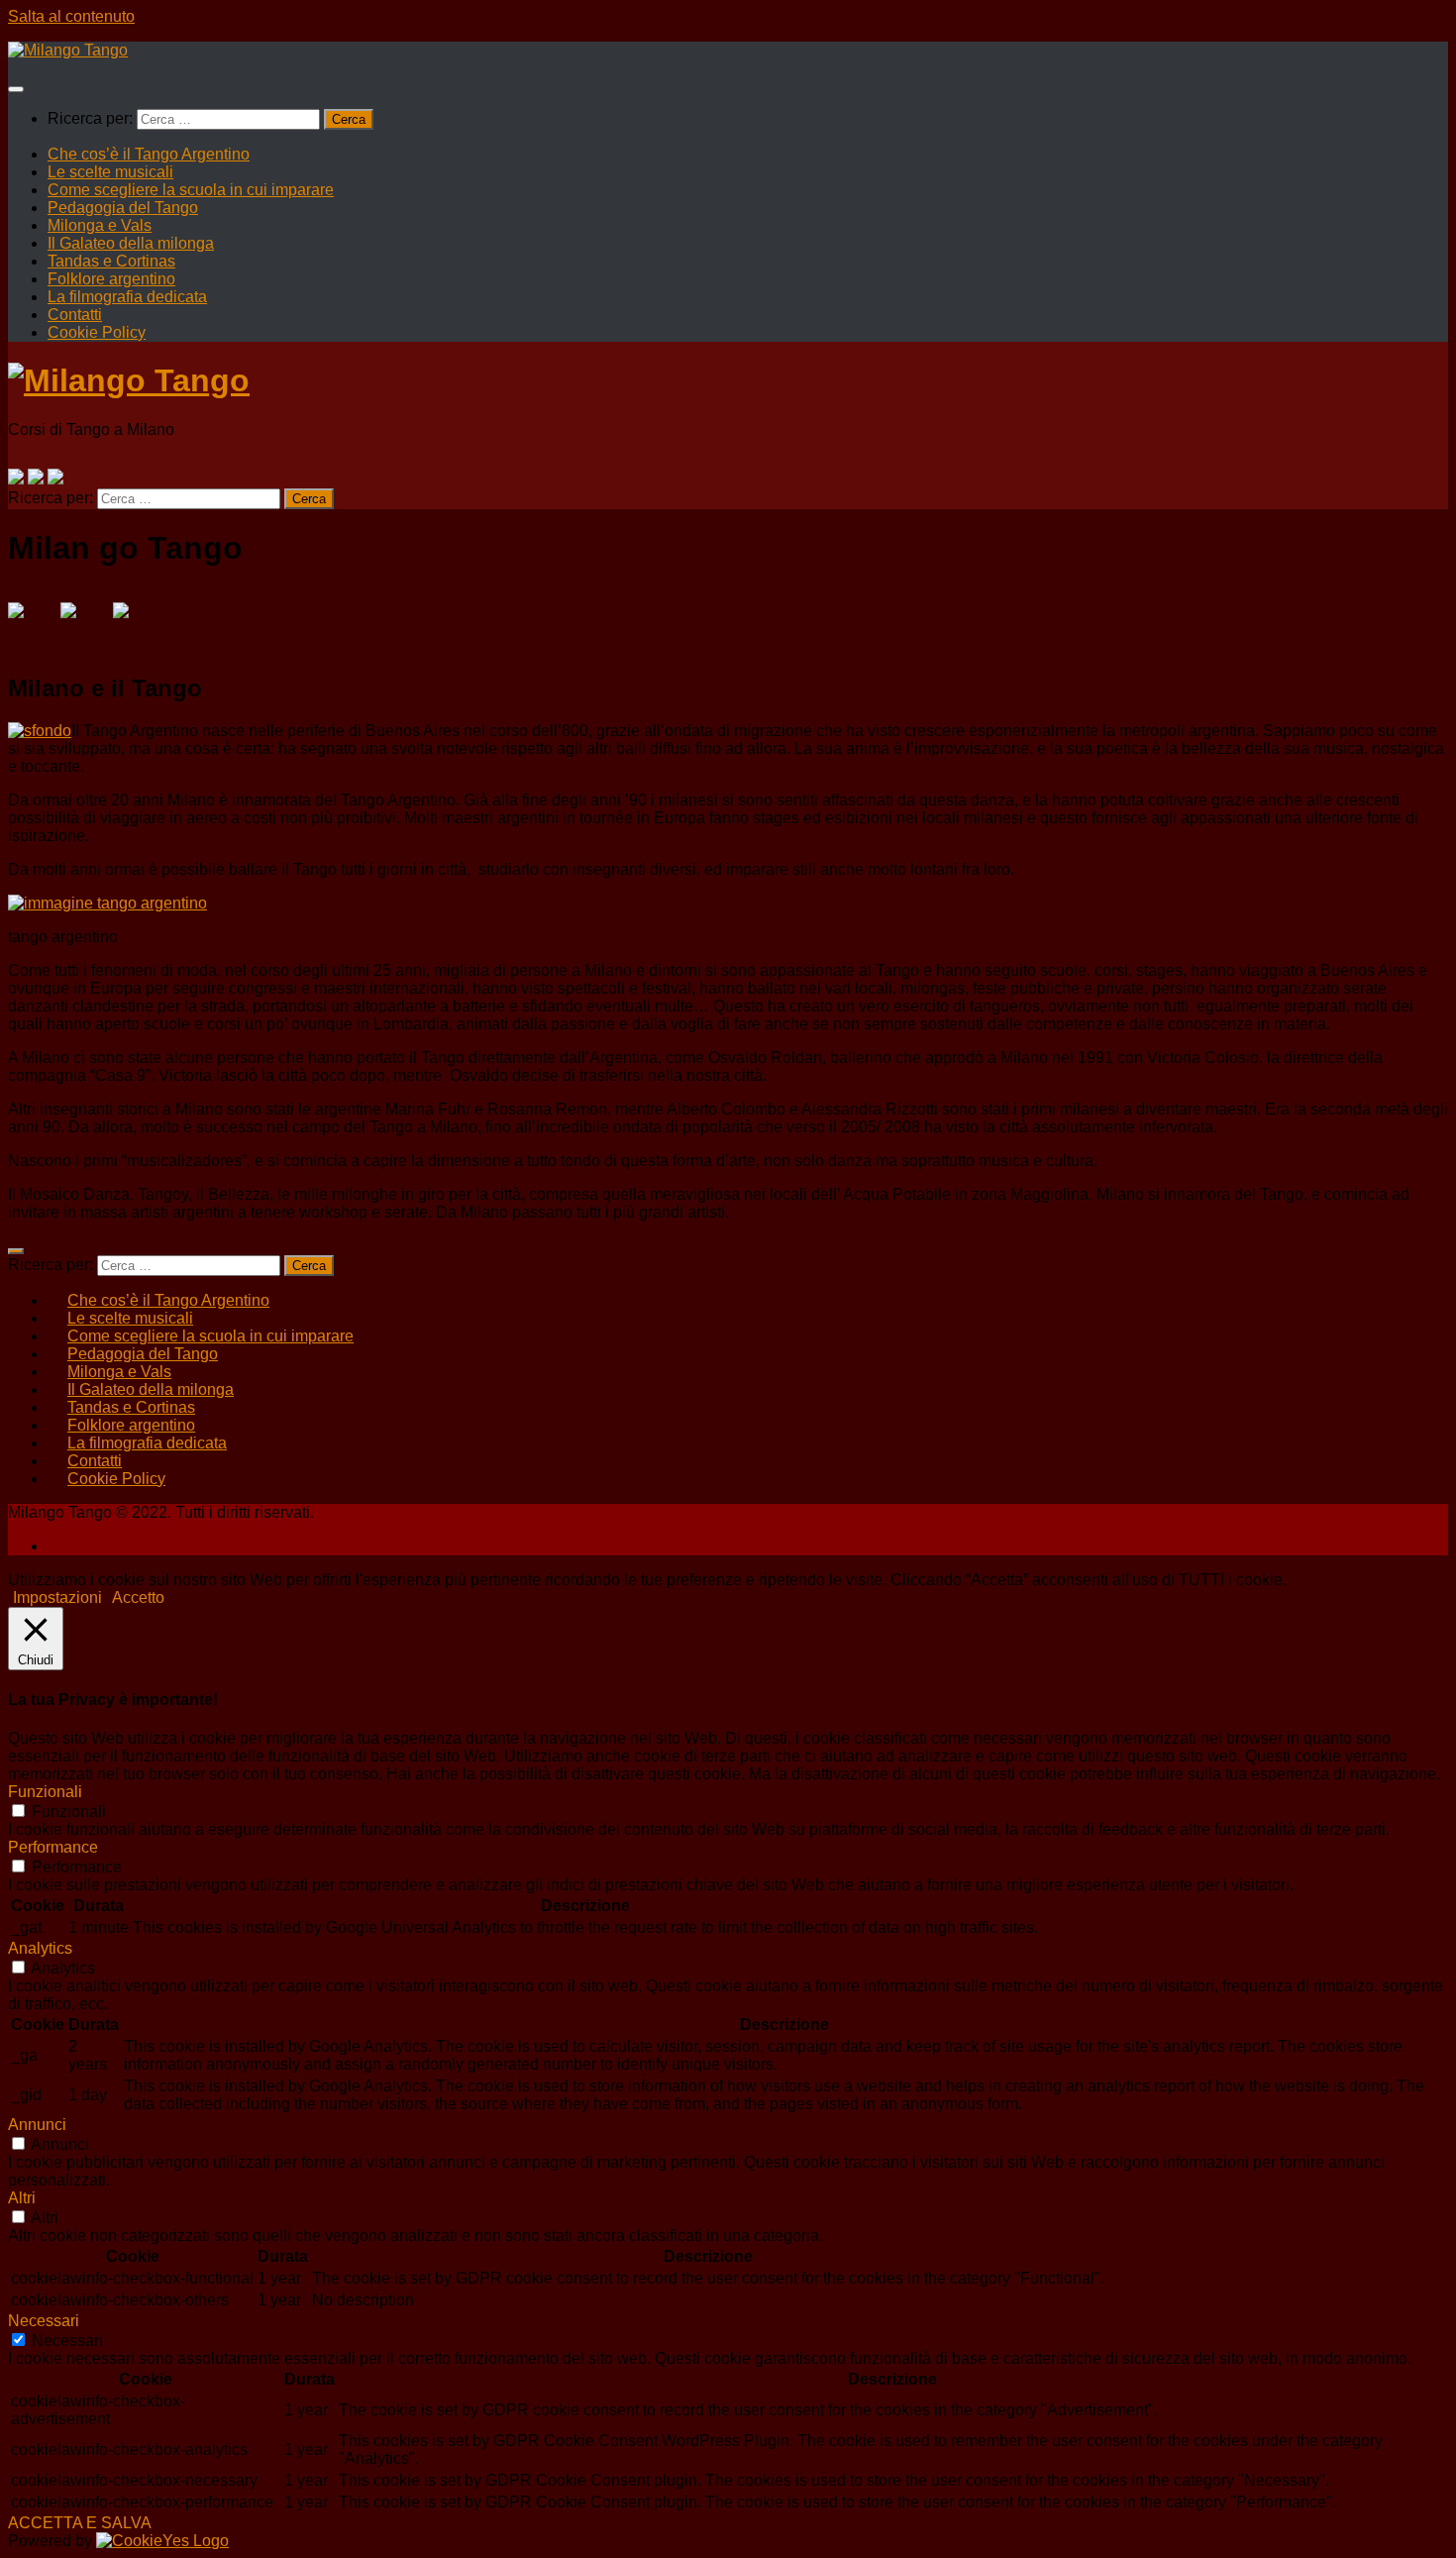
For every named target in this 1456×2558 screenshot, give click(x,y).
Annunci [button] (37, 2125)
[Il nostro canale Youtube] (55, 477)
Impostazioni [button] (57, 1598)
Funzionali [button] (45, 1792)
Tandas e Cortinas (111, 261)
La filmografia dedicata (127, 297)
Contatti (75, 315)
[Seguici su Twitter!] (36, 477)
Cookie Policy (97, 332)
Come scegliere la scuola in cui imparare (191, 190)
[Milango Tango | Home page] (68, 50)
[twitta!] (84, 626)
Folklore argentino (111, 279)
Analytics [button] (40, 1948)
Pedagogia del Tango (123, 208)
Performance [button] (53, 1847)
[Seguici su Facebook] (16, 477)
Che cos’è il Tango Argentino (149, 154)
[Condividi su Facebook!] (32, 626)
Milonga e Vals (100, 225)
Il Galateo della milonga (131, 243)
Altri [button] (22, 2198)
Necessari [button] (44, 2321)
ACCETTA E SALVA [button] (80, 2523)
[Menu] (16, 89)
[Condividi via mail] (137, 626)
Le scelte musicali (110, 172)
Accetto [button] (138, 1598)
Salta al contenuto (71, 16)
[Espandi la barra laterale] (16, 1251)
